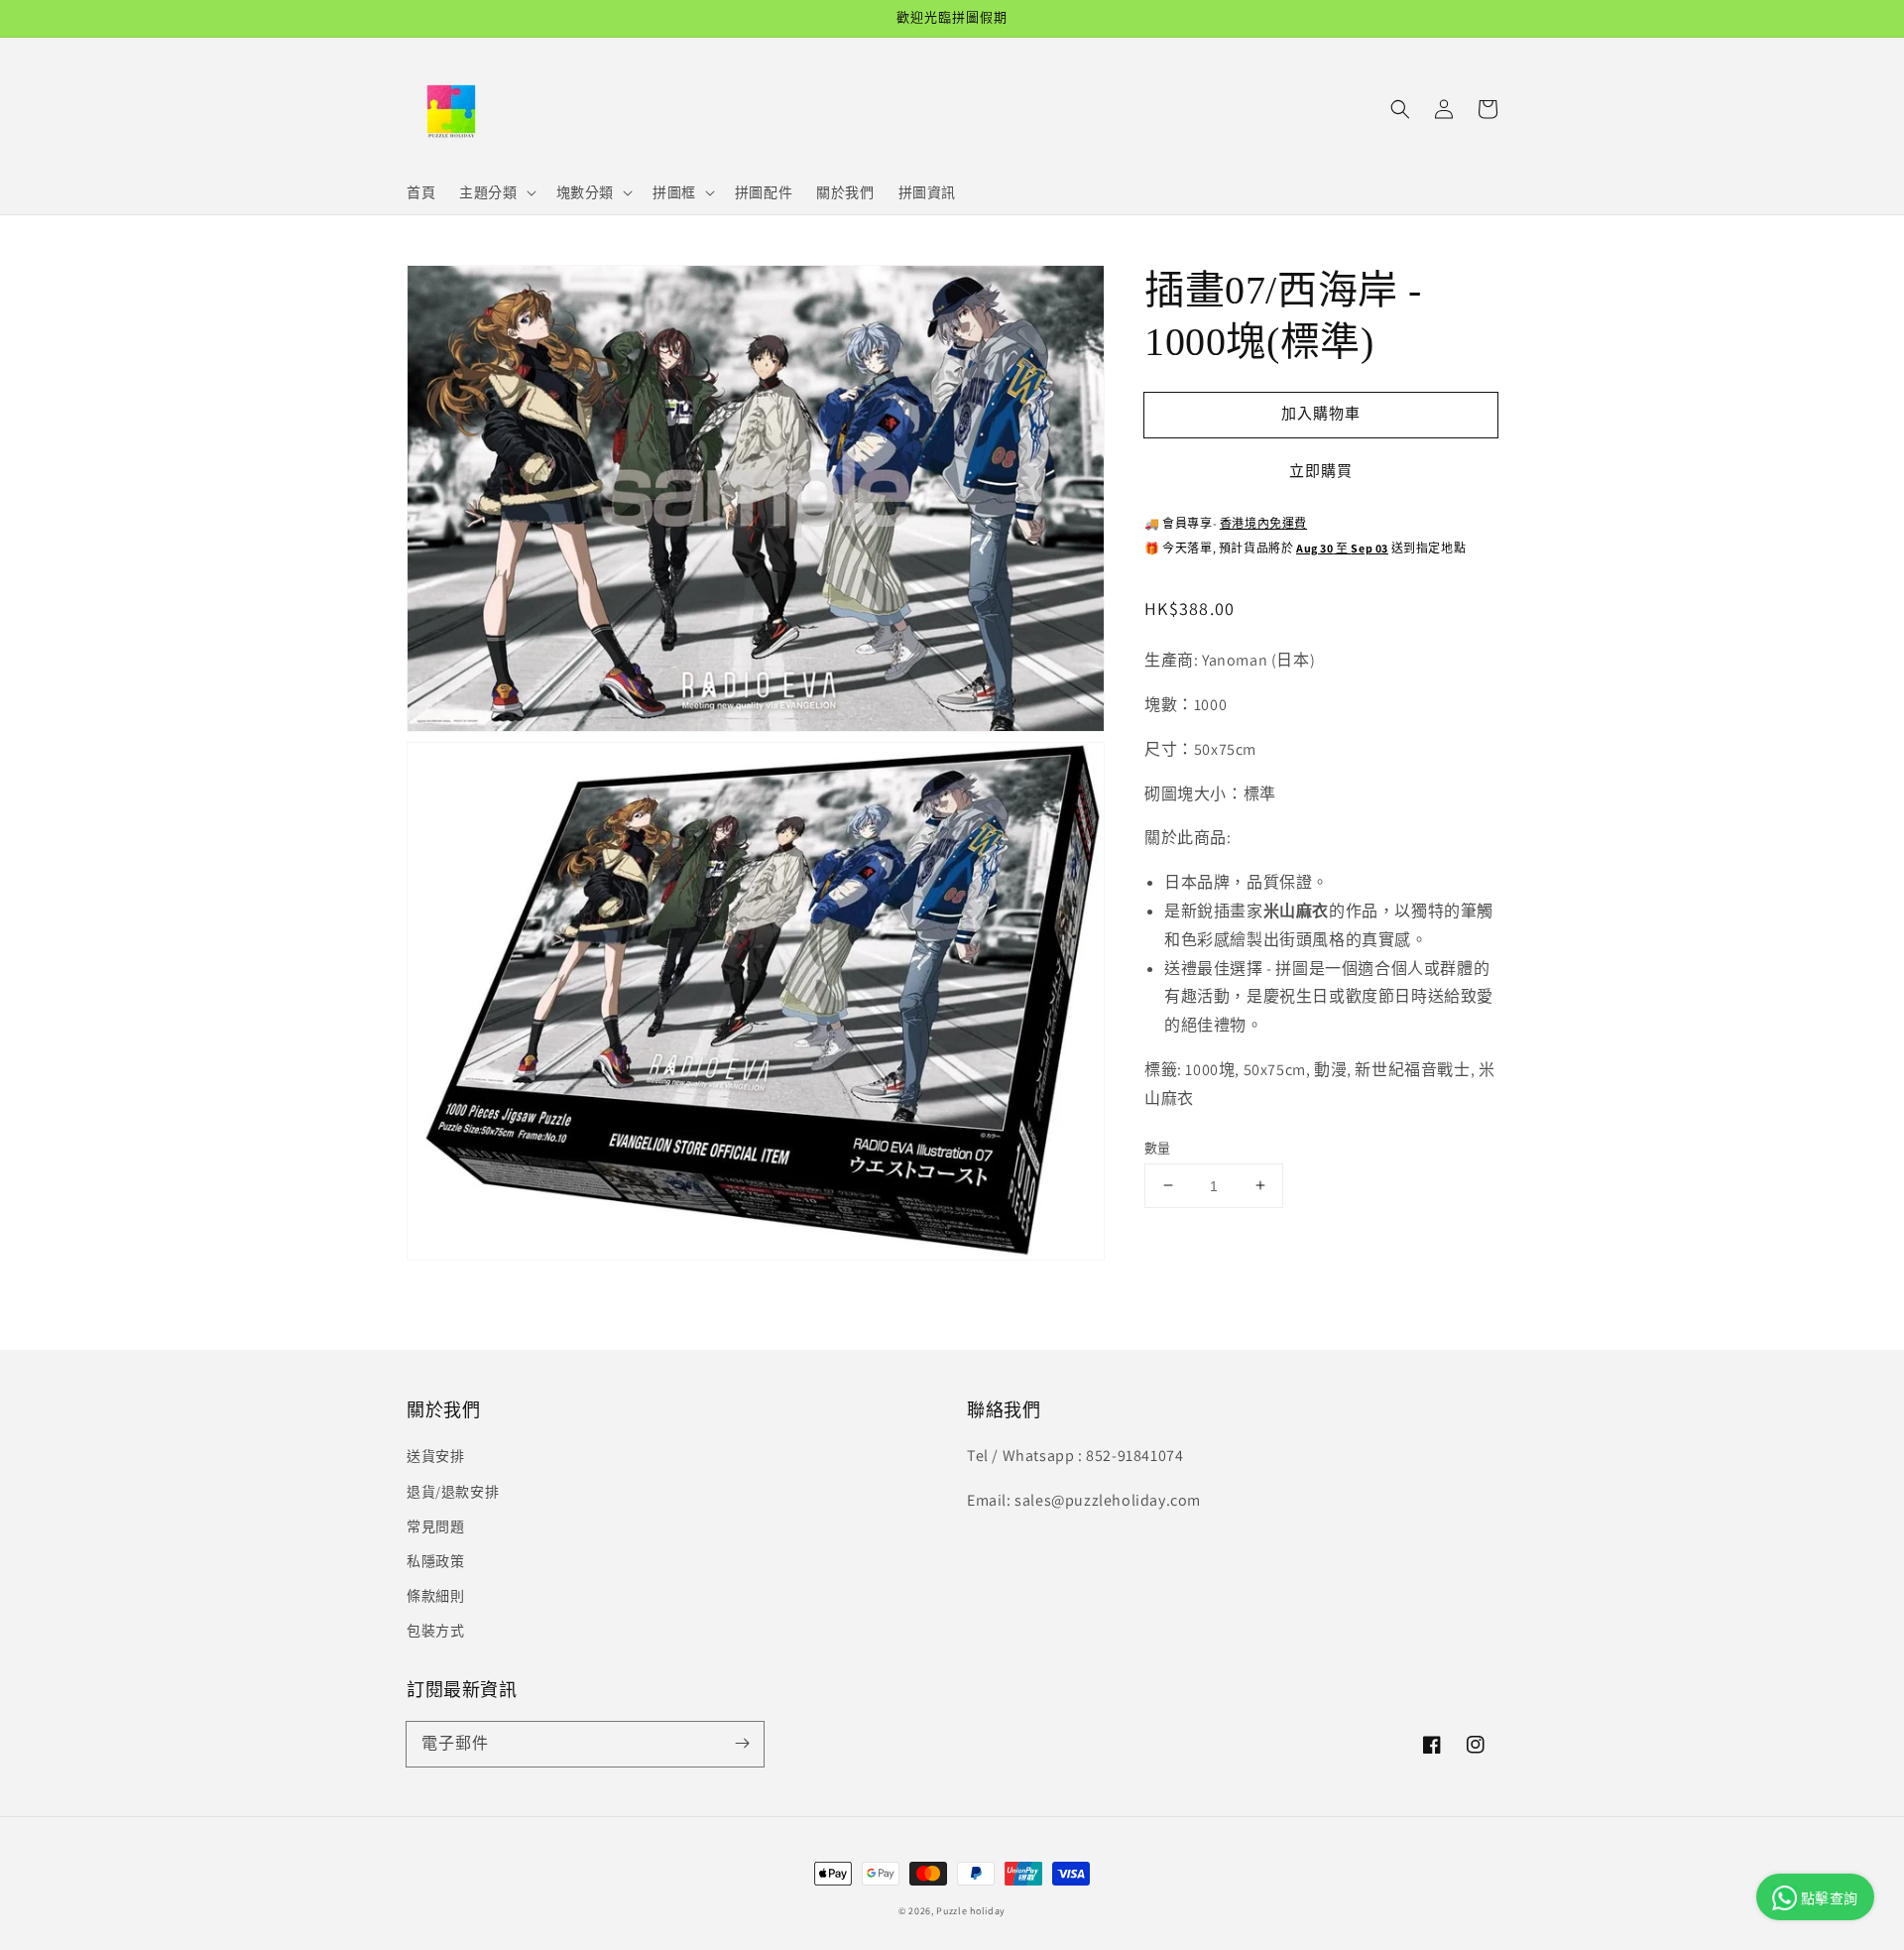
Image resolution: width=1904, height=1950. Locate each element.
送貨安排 (435, 1456)
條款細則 (435, 1596)
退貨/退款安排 (453, 1492)
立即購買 (1321, 471)
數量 (1158, 1147)
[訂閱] (742, 1744)
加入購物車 (1321, 413)
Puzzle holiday (971, 1911)
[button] (1400, 109)
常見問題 (435, 1526)
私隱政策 (435, 1561)
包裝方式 (435, 1631)
